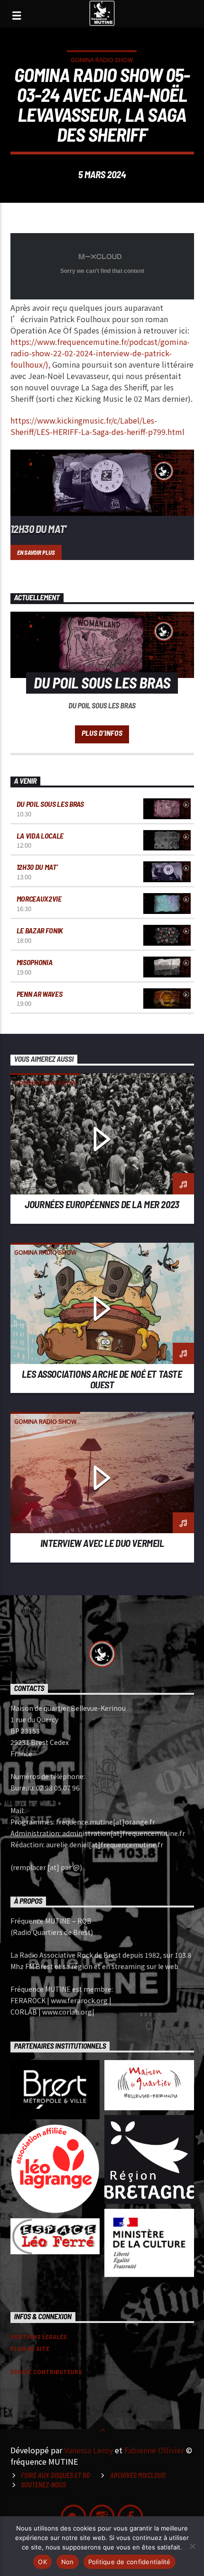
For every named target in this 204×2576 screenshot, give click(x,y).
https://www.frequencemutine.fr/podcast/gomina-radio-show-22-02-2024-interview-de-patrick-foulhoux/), (100, 353)
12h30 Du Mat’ (38, 529)
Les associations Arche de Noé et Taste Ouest (102, 1379)
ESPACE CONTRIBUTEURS (46, 2372)
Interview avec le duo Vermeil (102, 1543)
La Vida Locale (40, 836)
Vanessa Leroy (88, 2450)
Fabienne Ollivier (154, 2450)
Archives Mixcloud (138, 2475)
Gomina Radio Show (102, 59)
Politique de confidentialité (130, 2562)
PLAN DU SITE (30, 2348)
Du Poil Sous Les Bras (50, 804)
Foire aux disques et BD (56, 2475)
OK (42, 2562)
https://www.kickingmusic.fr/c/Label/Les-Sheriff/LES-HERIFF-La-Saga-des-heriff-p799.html (97, 426)
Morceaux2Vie (39, 899)
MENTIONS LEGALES (39, 2336)
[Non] (192, 2546)
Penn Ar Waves (40, 994)
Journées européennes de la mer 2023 (102, 1204)
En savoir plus (36, 552)
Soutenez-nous (43, 2485)
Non (68, 2562)
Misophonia (35, 962)
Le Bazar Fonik (40, 930)
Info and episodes (102, 734)
